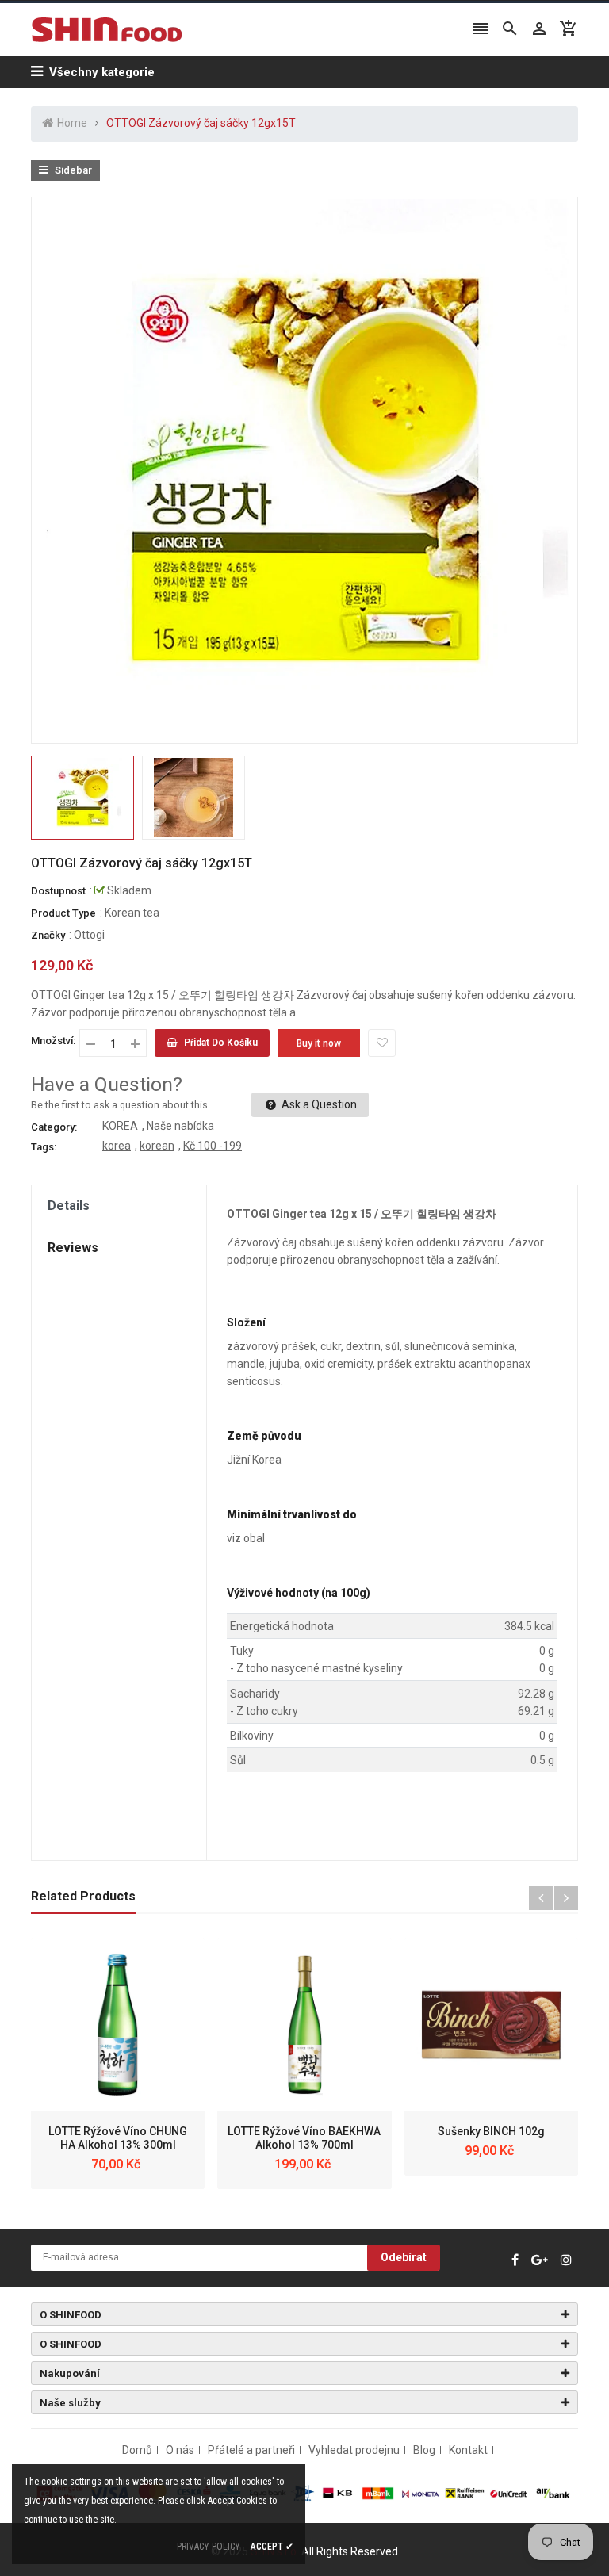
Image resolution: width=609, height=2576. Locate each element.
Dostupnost (58, 891)
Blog (424, 2450)
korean (157, 1146)
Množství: (53, 1041)
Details (69, 1206)
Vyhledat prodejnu (354, 2450)
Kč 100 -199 (213, 1146)
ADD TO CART (471, 2536)
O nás (180, 2450)
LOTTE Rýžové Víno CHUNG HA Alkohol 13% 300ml (118, 2138)
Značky (48, 935)
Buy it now (319, 1043)
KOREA (120, 1126)
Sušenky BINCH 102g (491, 2131)
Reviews (73, 1248)
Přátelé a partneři (251, 2450)
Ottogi (89, 935)
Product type (63, 913)
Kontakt (468, 2450)
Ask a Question (318, 1104)
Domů (137, 2450)
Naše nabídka (180, 1126)
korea (117, 1146)
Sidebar (72, 170)
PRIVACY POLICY (209, 2547)
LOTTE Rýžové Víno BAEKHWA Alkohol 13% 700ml (304, 2138)
